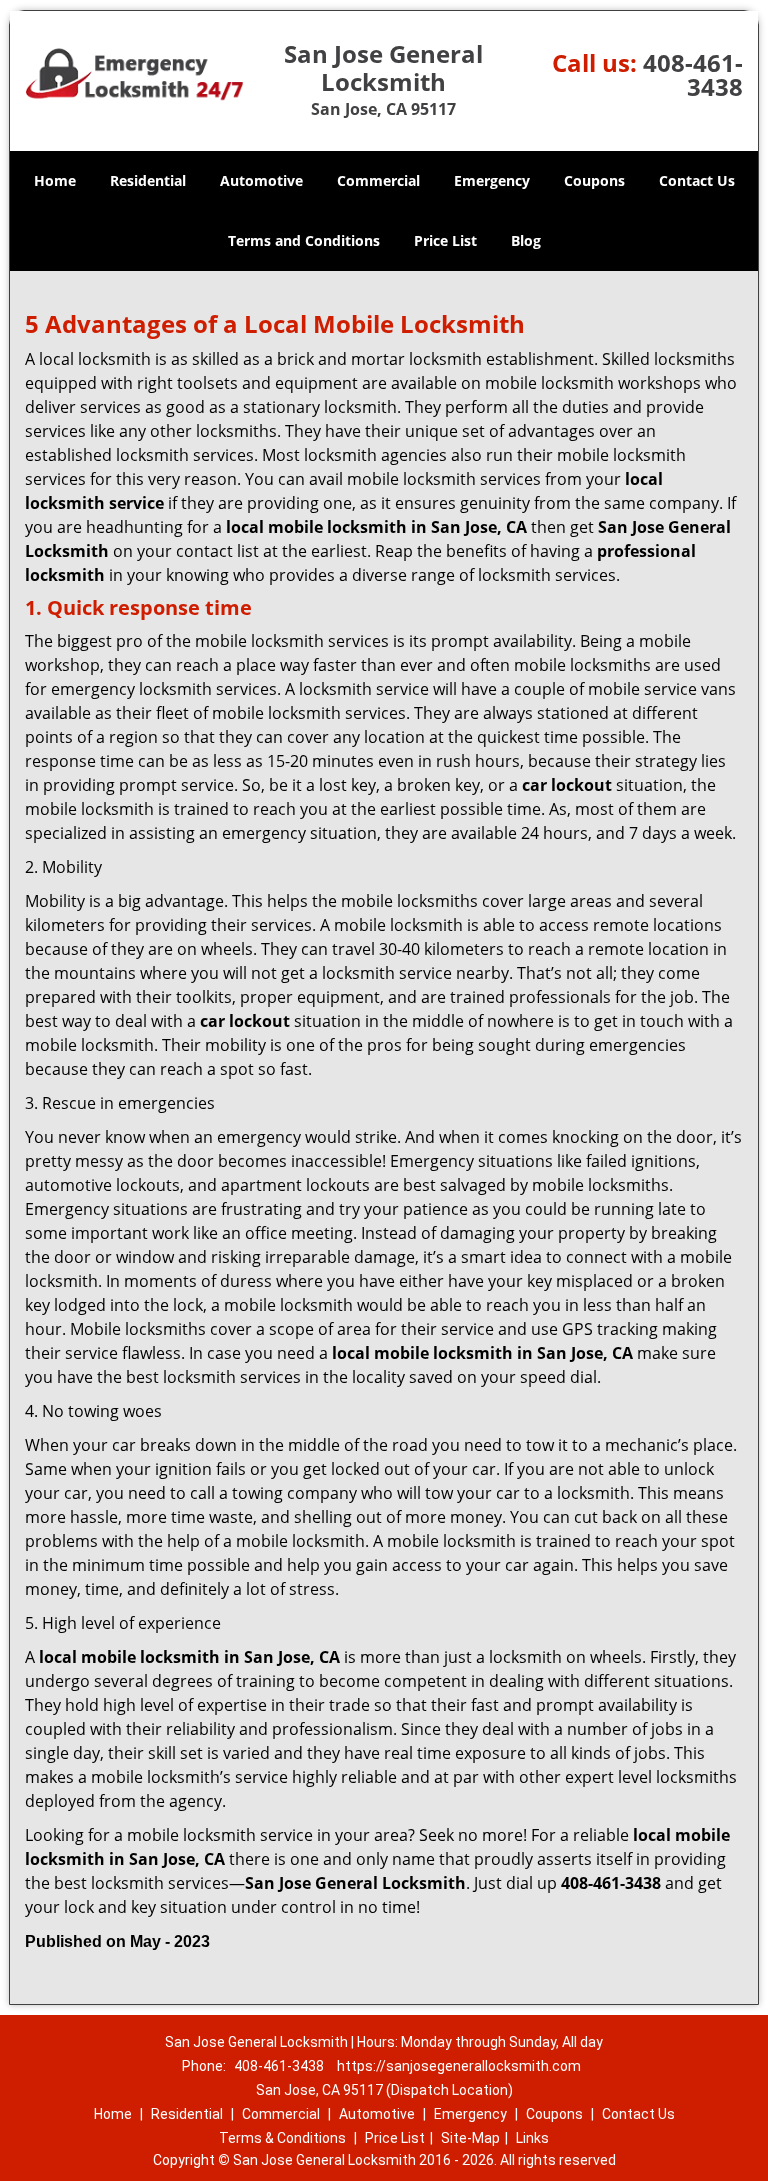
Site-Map (470, 2138)
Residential (148, 180)
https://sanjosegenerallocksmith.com (459, 2066)
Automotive (261, 180)
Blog (526, 240)
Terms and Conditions (304, 240)
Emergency (492, 180)
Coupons (594, 180)
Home (55, 180)
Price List (445, 240)
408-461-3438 (693, 74)
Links (532, 2138)
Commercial (378, 180)
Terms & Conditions (282, 2138)
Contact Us (697, 180)
